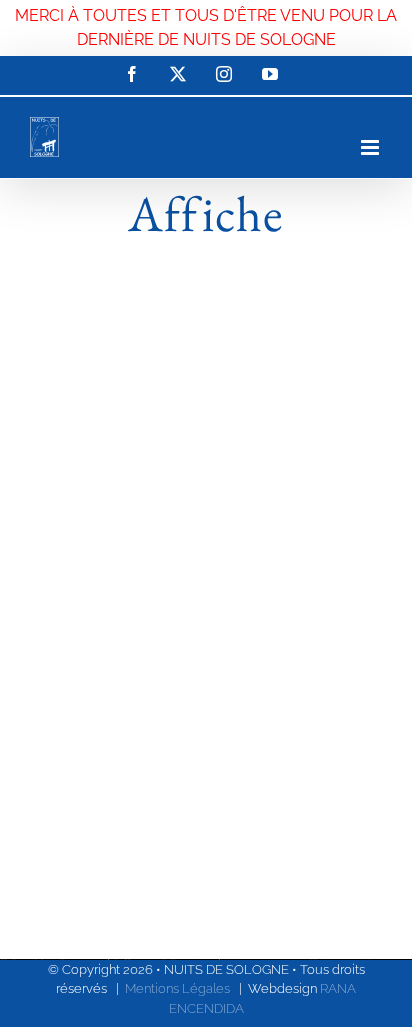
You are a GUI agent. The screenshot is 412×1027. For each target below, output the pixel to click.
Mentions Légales (177, 988)
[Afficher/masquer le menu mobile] (371, 147)
